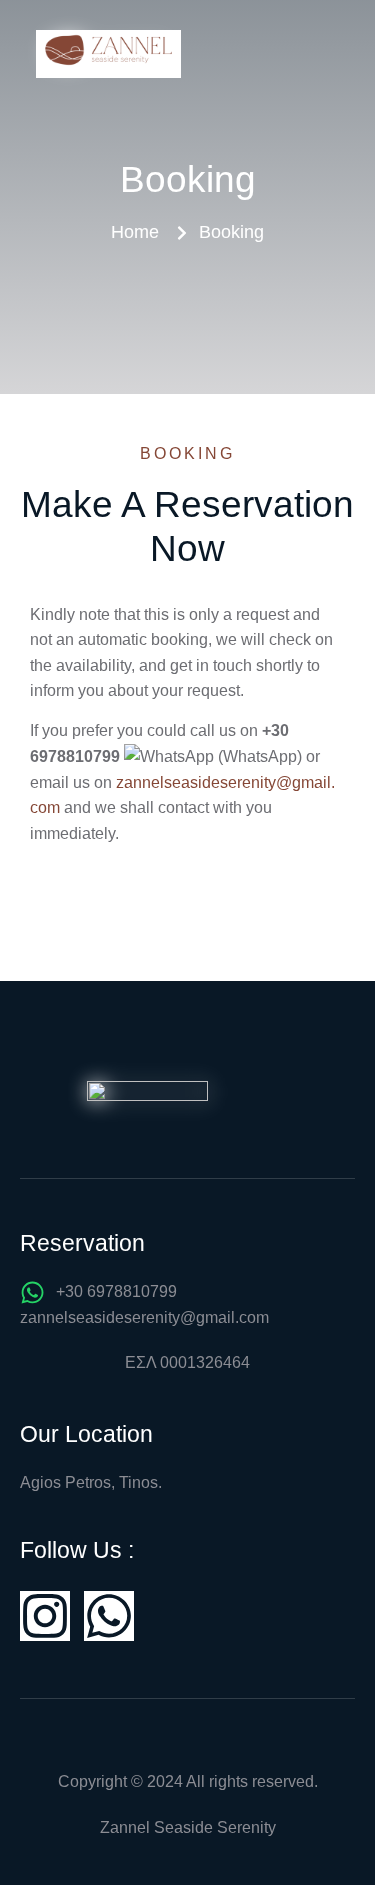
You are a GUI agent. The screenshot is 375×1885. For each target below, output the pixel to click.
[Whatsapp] (109, 1616)
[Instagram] (45, 1616)
